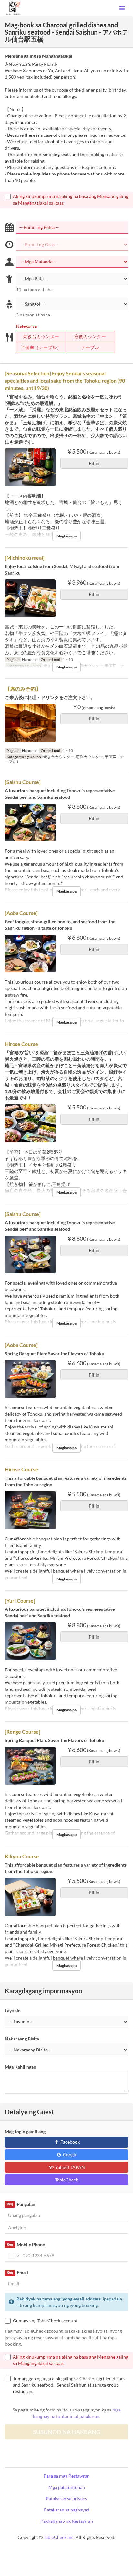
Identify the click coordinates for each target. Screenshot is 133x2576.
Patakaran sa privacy (66, 2498)
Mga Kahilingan (20, 2067)
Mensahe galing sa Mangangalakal (39, 56)
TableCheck (67, 2180)
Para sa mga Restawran (67, 2476)
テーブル (90, 347)
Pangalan (21, 2204)
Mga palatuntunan (67, 2487)
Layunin (13, 2011)
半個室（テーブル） (41, 347)
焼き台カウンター (41, 336)
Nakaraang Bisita (22, 2039)
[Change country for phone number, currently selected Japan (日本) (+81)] (13, 2256)
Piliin (94, 463)
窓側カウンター (90, 336)
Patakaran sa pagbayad (67, 2510)
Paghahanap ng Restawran (67, 2521)
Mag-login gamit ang (25, 2132)
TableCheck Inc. (59, 2537)
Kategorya (26, 326)
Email (17, 2273)
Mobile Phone (26, 2245)
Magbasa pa (66, 536)
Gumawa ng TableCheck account (45, 2321)
